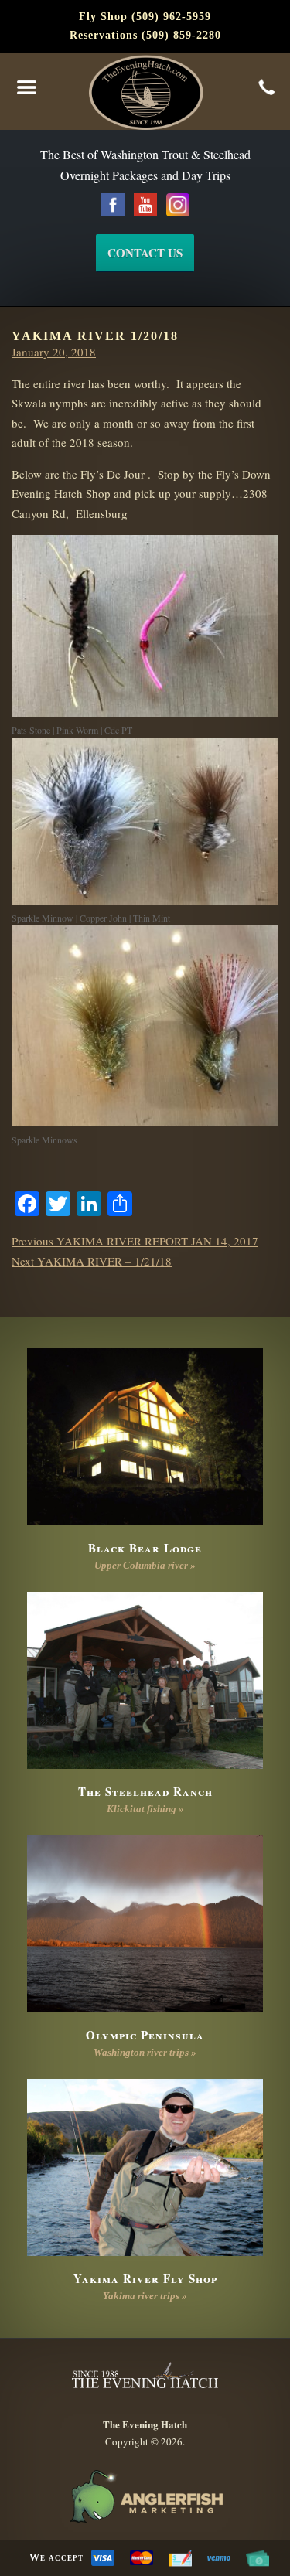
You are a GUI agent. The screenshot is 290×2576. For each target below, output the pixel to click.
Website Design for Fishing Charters (145, 2497)
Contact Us (145, 253)
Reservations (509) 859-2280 (145, 35)
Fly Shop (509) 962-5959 (145, 17)
